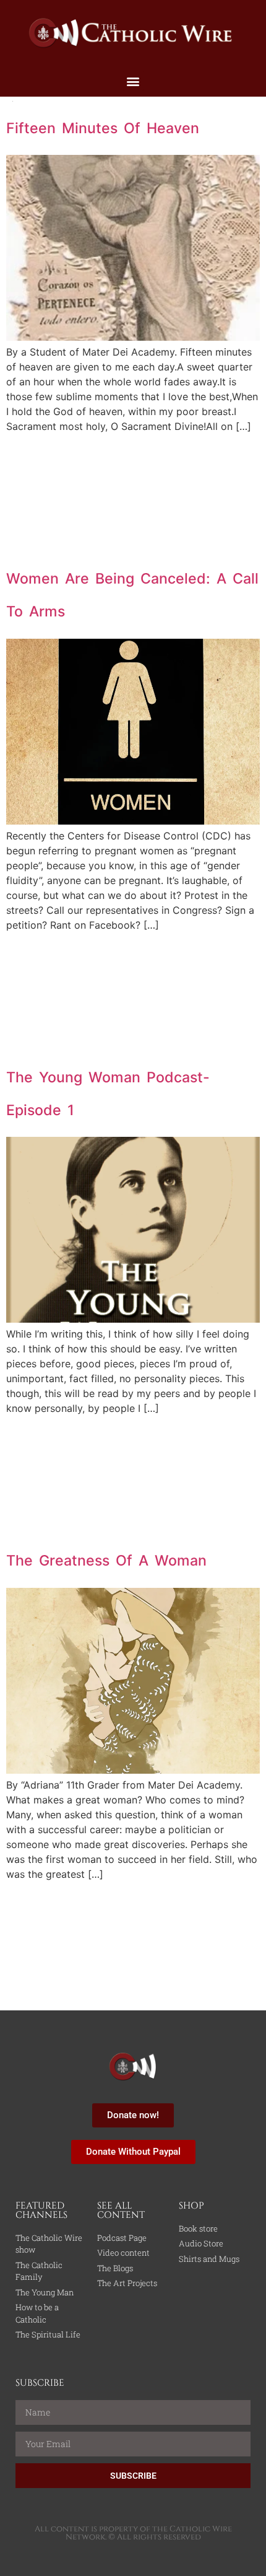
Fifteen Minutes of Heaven (103, 128)
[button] (133, 81)
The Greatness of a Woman (106, 1561)
